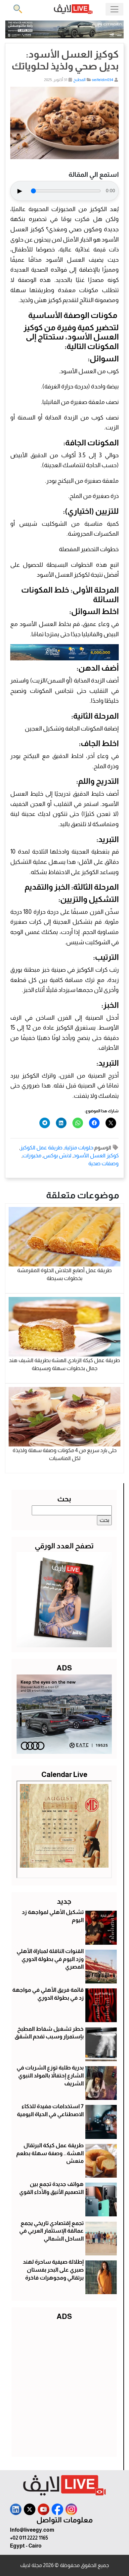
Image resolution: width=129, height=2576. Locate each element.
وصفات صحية (104, 1163)
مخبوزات (32, 1155)
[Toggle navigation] (114, 9)
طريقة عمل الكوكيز (41, 1148)
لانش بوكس (57, 1155)
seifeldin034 (103, 80)
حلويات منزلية (79, 1148)
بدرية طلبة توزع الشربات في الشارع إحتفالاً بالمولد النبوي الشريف (50, 2076)
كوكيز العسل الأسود (96, 1155)
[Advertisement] (64, 2387)
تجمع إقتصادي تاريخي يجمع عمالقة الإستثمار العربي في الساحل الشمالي (51, 2231)
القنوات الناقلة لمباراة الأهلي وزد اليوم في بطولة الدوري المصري (50, 1959)
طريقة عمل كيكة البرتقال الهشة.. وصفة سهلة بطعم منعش (50, 2153)
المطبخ (80, 80)
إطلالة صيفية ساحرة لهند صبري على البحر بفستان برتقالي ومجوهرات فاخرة (53, 2270)
